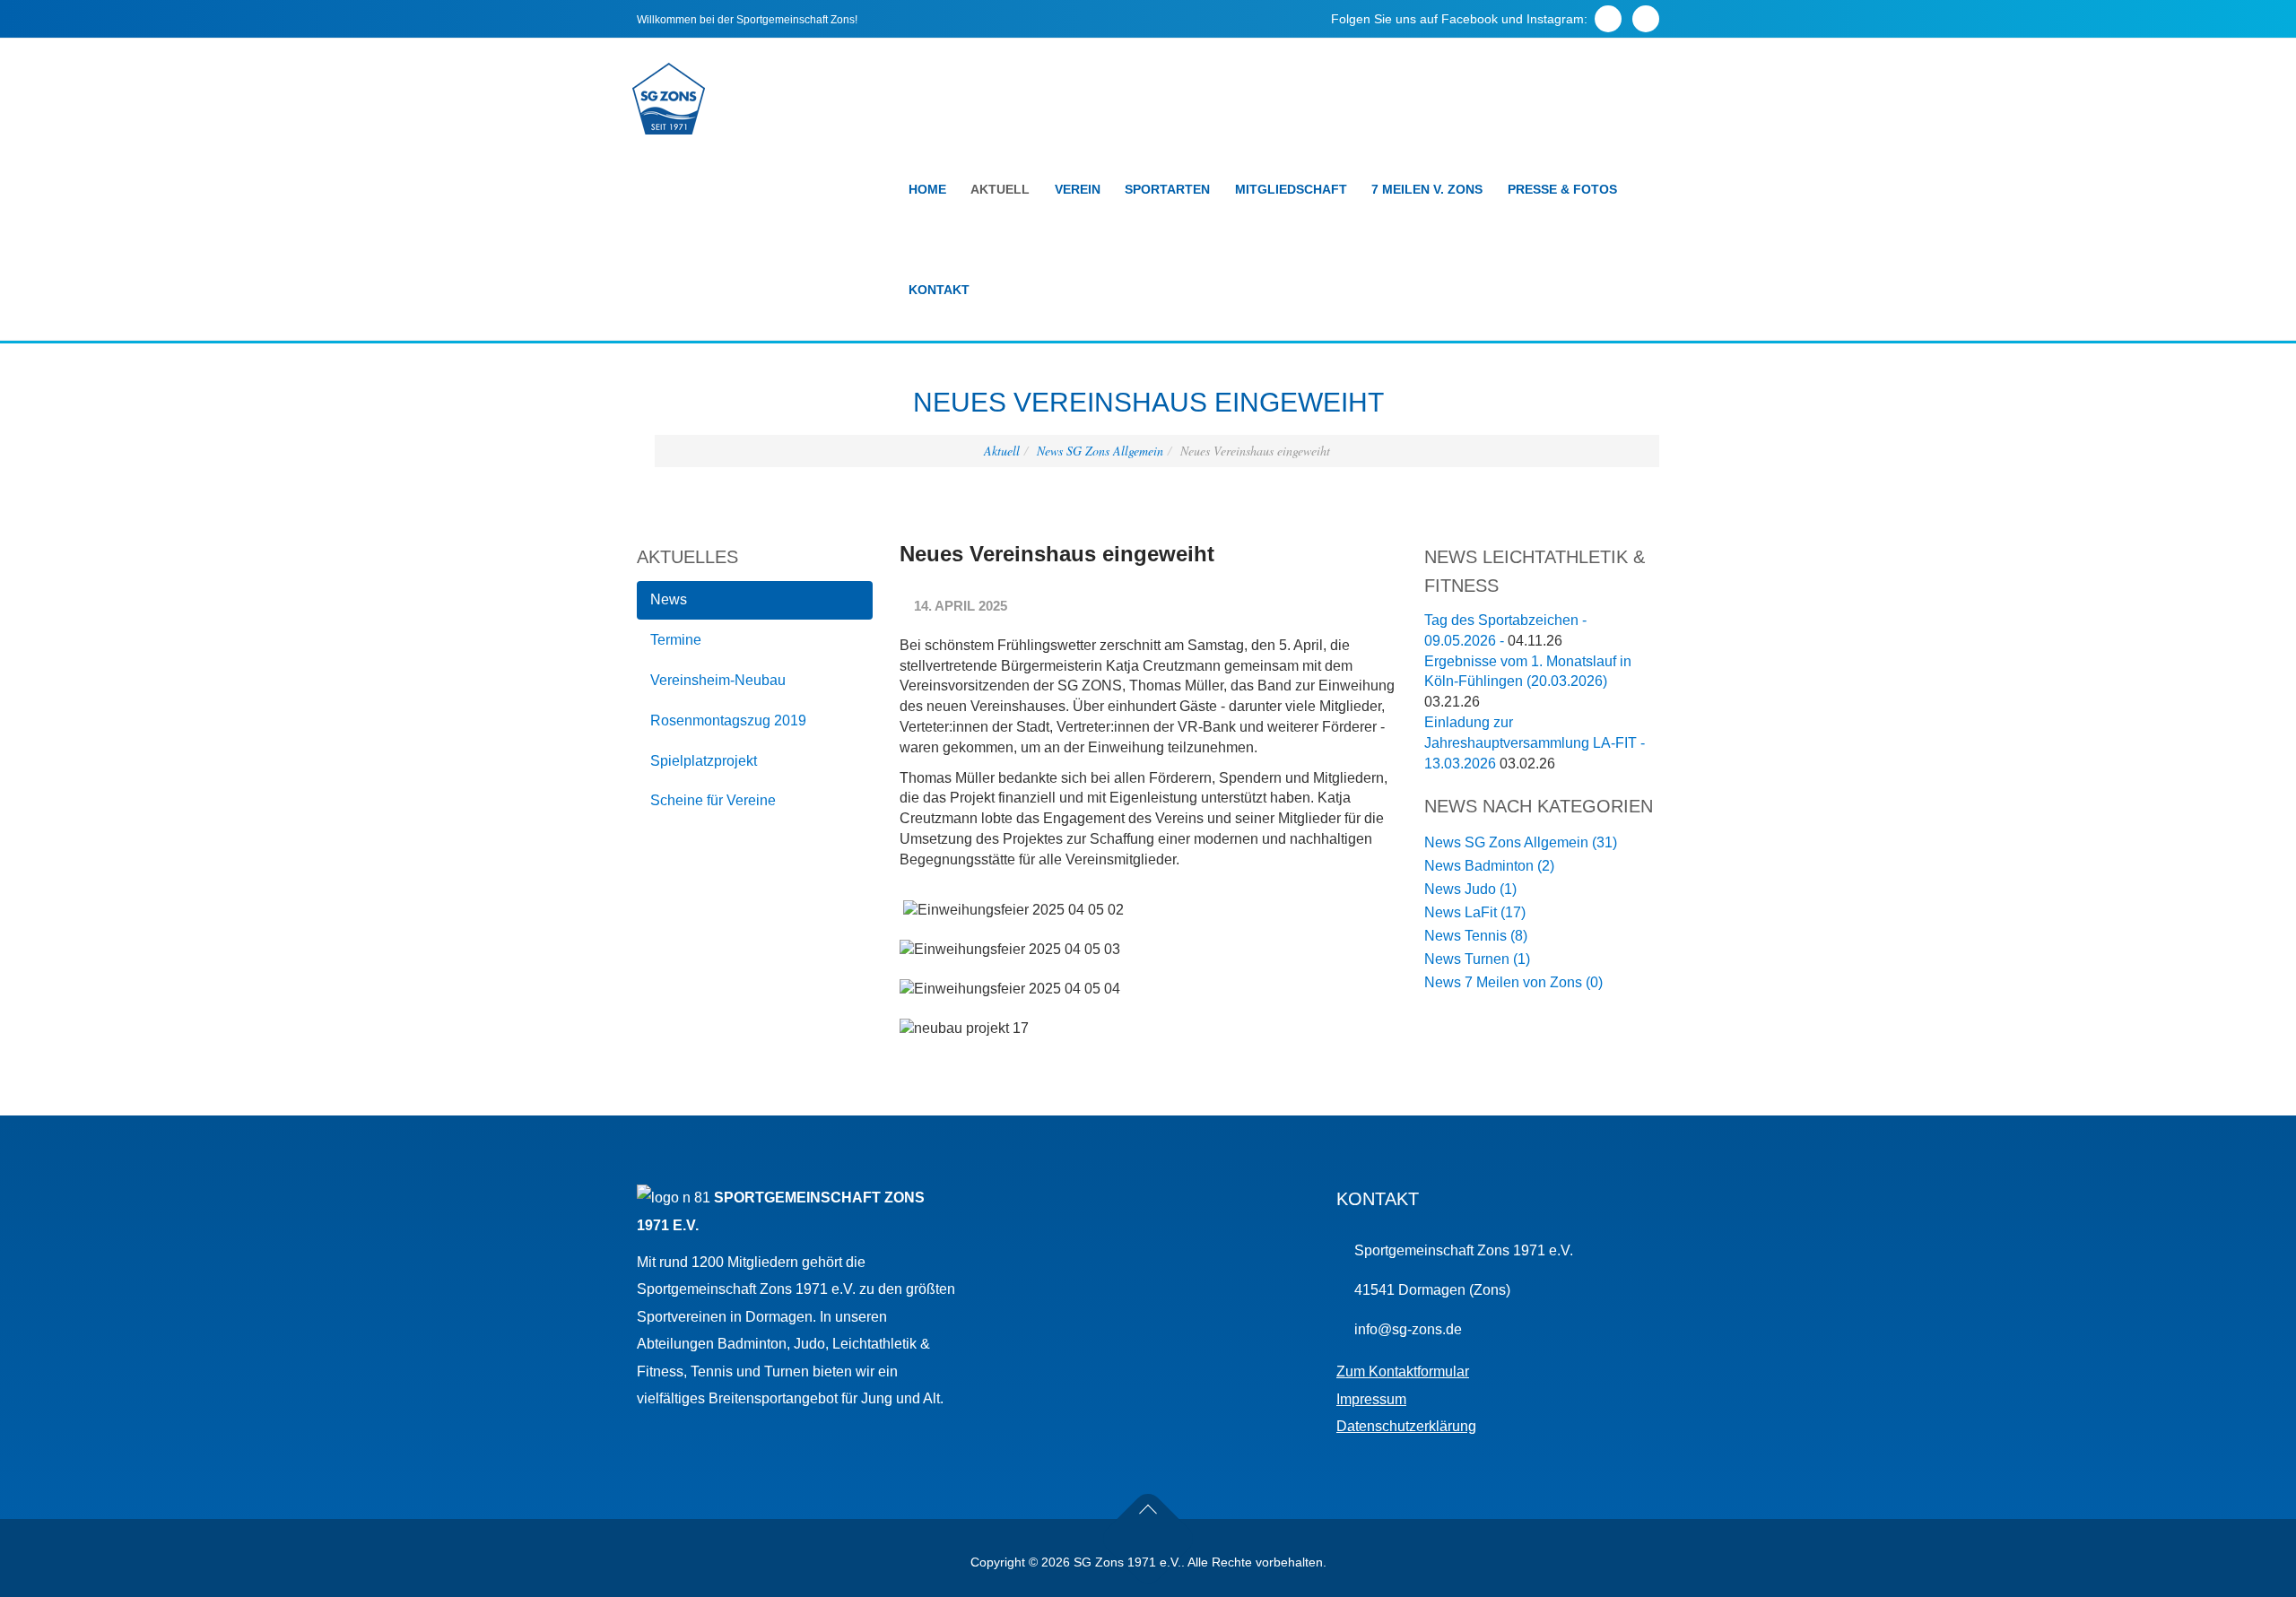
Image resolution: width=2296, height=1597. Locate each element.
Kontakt (939, 290)
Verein (1078, 189)
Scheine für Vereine (713, 800)
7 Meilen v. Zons (1427, 189)
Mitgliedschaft (1291, 189)
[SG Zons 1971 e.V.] (669, 99)
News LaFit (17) (1475, 912)
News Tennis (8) (1476, 936)
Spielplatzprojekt (704, 761)
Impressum (1371, 1399)
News (669, 599)
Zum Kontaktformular (1403, 1371)
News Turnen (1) (1477, 959)
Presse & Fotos (1562, 189)
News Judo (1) (1470, 889)
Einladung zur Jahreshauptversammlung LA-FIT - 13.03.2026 (1535, 743)
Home (927, 189)
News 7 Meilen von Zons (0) (1513, 982)
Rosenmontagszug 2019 (728, 720)
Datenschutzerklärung (1406, 1426)
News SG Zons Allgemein (1100, 451)
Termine (676, 640)
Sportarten (1167, 189)
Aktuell (1000, 189)
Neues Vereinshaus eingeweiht (1057, 554)
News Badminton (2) (1489, 866)
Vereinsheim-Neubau (718, 680)
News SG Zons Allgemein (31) (1521, 842)
